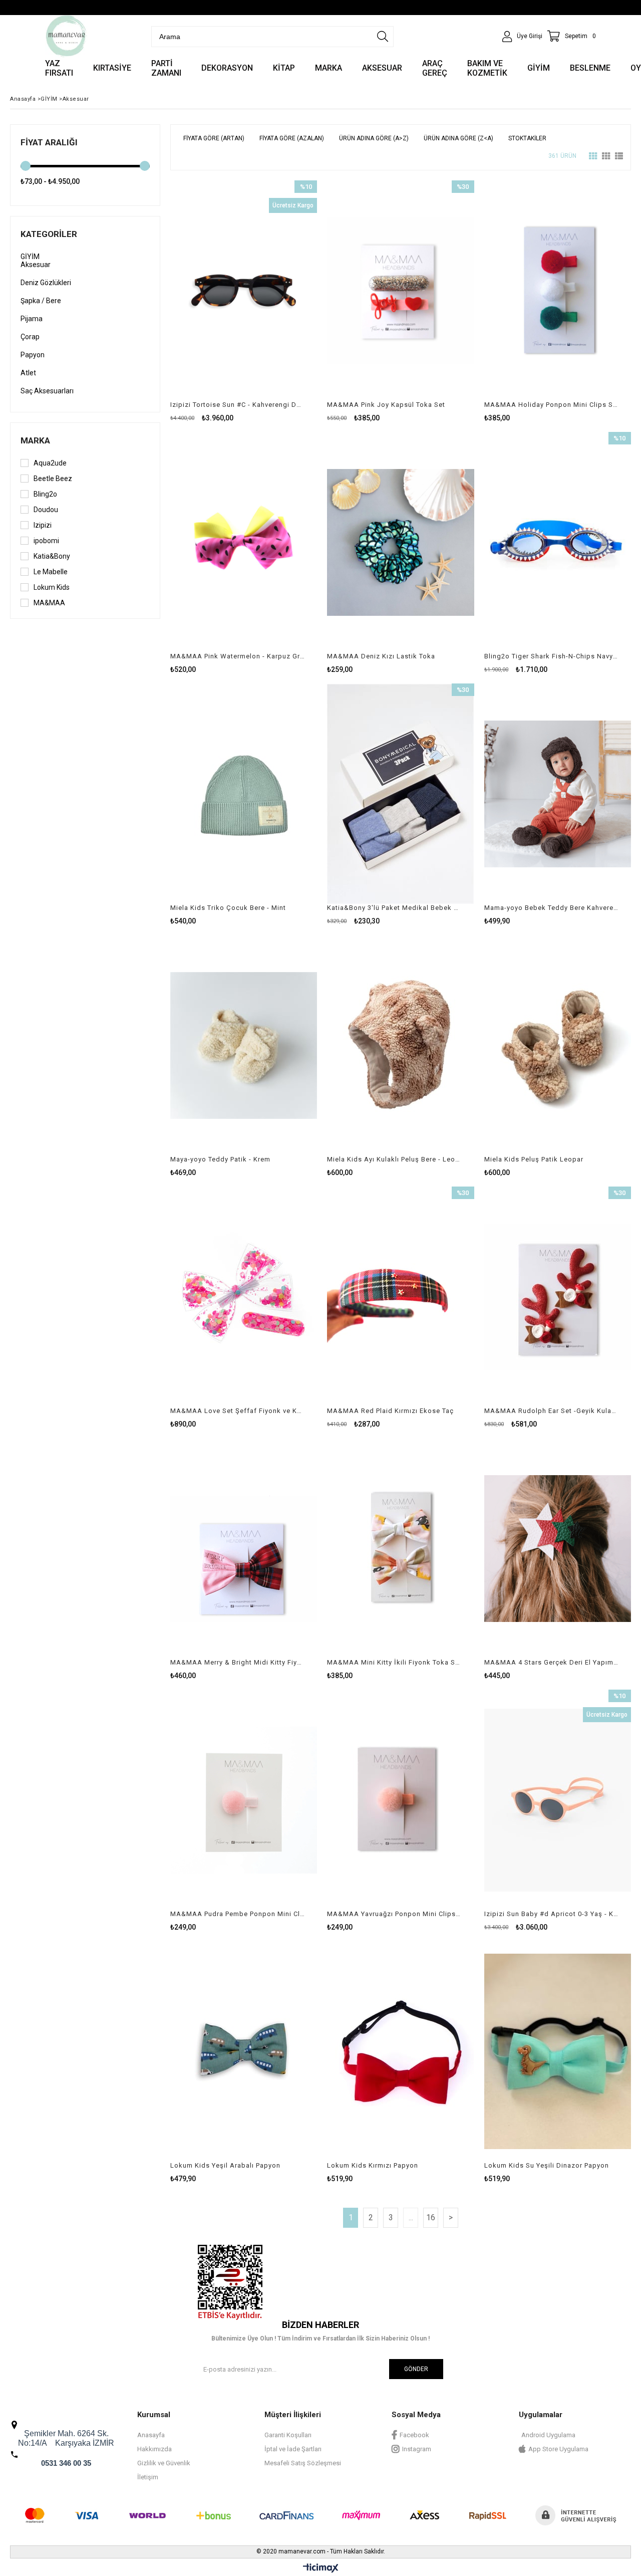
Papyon (33, 355)
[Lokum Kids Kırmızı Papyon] (400, 2051)
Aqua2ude (50, 463)
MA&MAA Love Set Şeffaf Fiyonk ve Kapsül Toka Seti (237, 1411)
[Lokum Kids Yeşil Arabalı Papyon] (244, 2051)
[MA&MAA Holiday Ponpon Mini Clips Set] (558, 291)
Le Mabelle (51, 572)
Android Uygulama (548, 2435)
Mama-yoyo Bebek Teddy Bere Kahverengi (551, 908)
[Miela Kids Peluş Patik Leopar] (558, 1045)
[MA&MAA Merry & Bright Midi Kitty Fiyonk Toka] (244, 1548)
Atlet (28, 373)
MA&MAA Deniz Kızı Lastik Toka (381, 656)
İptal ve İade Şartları (293, 2449)
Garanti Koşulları (288, 2435)
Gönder (416, 2369)
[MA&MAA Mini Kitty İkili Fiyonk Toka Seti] (400, 1548)
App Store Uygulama (558, 2449)
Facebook (414, 2435)
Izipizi (43, 525)
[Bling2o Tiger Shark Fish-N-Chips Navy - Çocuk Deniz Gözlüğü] (558, 542)
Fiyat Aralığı (49, 142)
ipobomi (46, 541)
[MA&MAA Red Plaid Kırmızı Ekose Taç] (400, 1297)
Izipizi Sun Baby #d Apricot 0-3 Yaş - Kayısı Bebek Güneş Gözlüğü (551, 1914)
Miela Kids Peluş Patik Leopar (534, 1159)
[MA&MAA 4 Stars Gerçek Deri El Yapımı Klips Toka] (558, 1548)
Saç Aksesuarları (47, 391)
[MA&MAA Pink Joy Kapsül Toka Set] (400, 291)
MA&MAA (49, 603)
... (411, 2217)
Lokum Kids (52, 587)
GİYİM (30, 257)
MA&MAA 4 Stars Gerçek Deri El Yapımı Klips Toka (551, 1662)
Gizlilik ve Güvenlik (164, 2463)
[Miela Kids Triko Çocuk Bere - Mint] (244, 794)
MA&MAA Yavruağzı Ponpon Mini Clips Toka (394, 1914)
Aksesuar (36, 265)
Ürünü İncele (279, 301)
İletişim (148, 2477)
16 (431, 2217)
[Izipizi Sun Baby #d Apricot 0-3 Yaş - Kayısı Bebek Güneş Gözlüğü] (558, 1800)
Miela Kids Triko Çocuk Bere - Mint (228, 908)
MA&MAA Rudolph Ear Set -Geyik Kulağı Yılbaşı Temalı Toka (551, 1411)
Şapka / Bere (41, 301)
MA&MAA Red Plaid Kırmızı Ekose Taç (390, 1411)
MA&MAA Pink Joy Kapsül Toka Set (386, 405)
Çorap (30, 337)
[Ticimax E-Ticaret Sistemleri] (321, 2568)
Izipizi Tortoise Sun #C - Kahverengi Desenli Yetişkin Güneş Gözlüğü (237, 405)
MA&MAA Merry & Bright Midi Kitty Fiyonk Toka (237, 1662)
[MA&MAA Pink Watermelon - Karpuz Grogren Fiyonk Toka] (244, 542)
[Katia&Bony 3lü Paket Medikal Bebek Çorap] (400, 794)
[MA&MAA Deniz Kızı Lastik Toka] (400, 542)
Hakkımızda (154, 2449)
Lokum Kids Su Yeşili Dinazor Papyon (547, 2165)
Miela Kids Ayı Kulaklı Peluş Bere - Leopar (394, 1159)
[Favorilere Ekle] (244, 301)
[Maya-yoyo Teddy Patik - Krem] (244, 1045)
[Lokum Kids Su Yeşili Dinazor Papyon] (558, 2051)
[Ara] (383, 37)
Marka (35, 440)
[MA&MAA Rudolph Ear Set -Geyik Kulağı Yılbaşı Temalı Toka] (558, 1297)
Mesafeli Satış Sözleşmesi (303, 2463)
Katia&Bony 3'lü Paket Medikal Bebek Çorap (394, 908)
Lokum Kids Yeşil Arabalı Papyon (225, 2165)
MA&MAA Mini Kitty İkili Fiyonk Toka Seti (394, 1662)
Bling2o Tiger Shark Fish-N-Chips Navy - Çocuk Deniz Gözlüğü (551, 656)
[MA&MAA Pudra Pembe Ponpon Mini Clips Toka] (244, 1800)
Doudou (46, 510)
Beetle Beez (53, 479)
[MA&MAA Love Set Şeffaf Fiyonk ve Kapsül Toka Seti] (244, 1297)
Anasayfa (151, 2435)
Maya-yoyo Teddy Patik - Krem (220, 1159)
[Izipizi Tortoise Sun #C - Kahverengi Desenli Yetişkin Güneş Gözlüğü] (244, 291)
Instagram (417, 2449)
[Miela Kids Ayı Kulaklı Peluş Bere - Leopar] (400, 1045)
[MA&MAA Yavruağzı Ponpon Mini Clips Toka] (400, 1800)
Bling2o (45, 494)
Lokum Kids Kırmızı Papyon (373, 2165)
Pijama (32, 319)
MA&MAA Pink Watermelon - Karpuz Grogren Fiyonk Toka (237, 656)
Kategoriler (49, 234)
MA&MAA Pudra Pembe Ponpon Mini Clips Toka (237, 1914)
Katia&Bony (52, 556)
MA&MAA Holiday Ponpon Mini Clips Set (551, 405)
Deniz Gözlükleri (46, 283)
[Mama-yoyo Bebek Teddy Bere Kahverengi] (558, 794)
